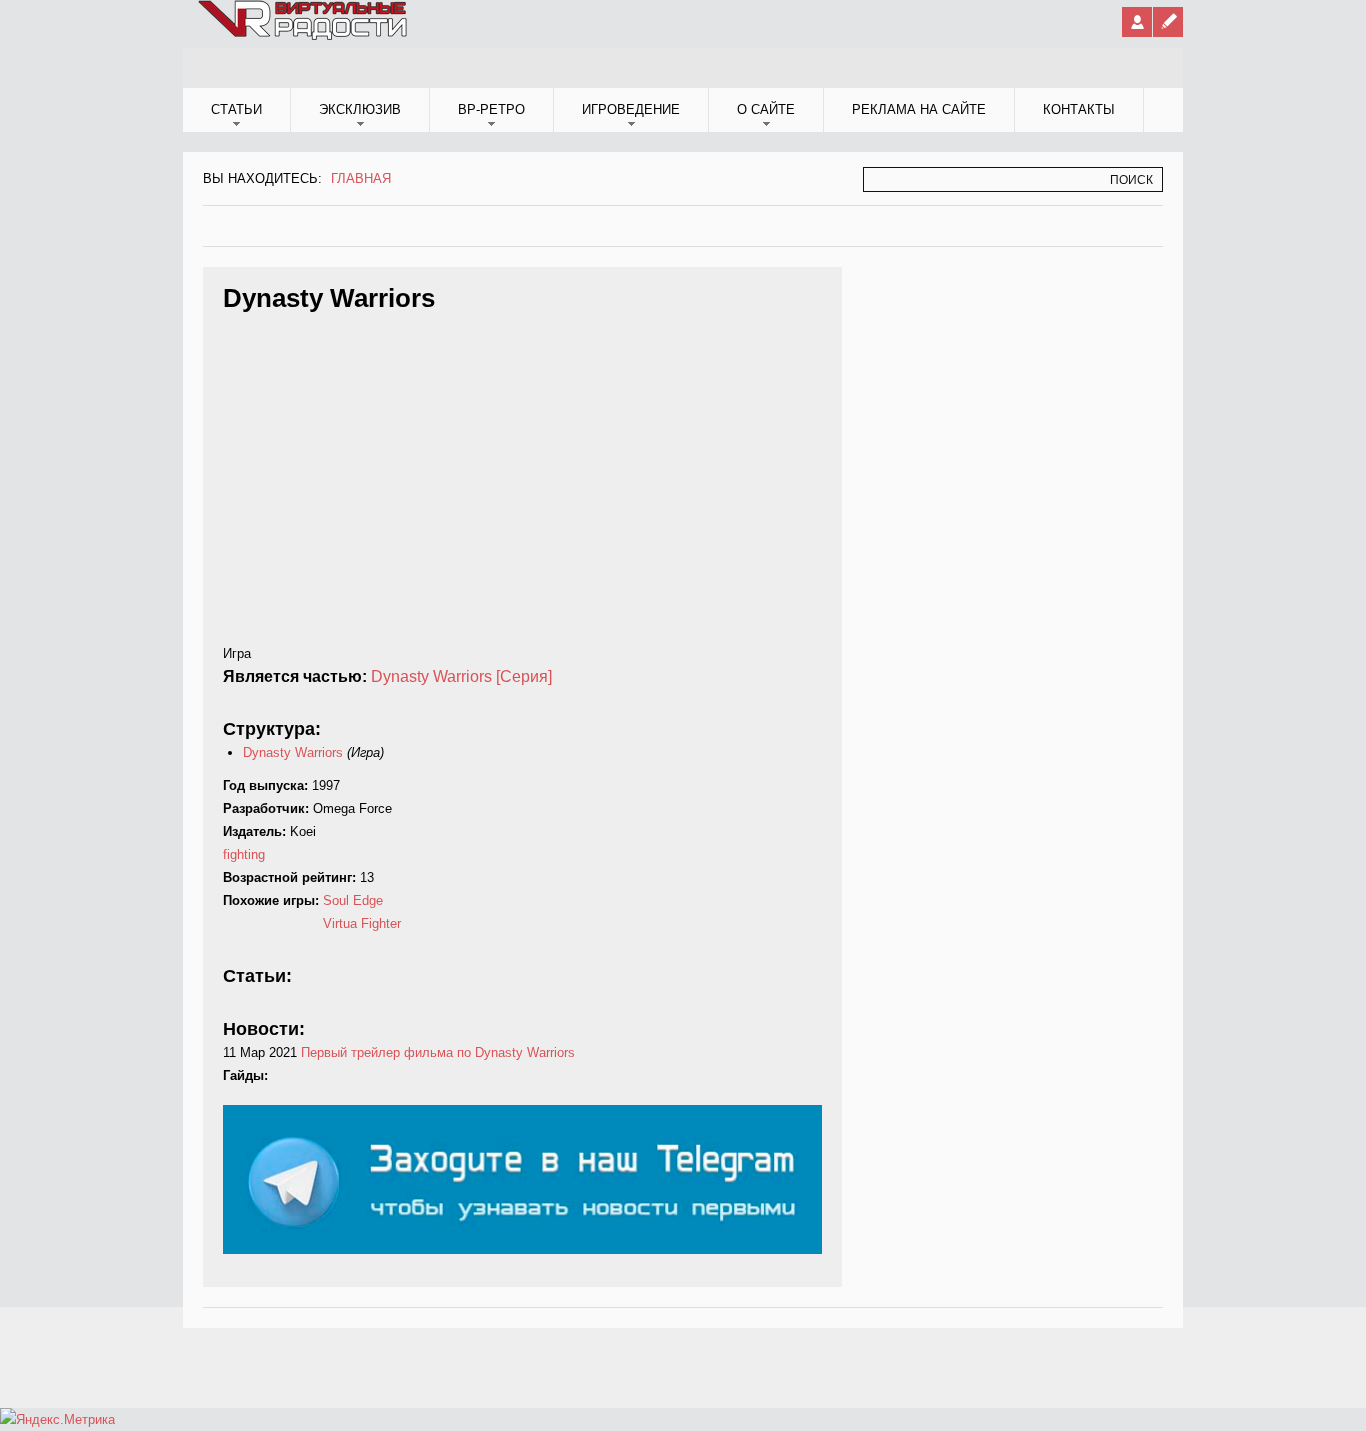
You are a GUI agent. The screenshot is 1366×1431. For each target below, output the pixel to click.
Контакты (1079, 109)
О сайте (766, 109)
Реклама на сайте (919, 109)
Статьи (236, 109)
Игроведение (631, 109)
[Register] (1168, 22)
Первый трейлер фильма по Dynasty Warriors (438, 1052)
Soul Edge (353, 900)
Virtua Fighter (362, 923)
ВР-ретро (491, 109)
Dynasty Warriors (293, 752)
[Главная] (304, 36)
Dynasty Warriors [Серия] (461, 676)
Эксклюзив (360, 109)
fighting (244, 854)
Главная (361, 178)
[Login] (1137, 22)
